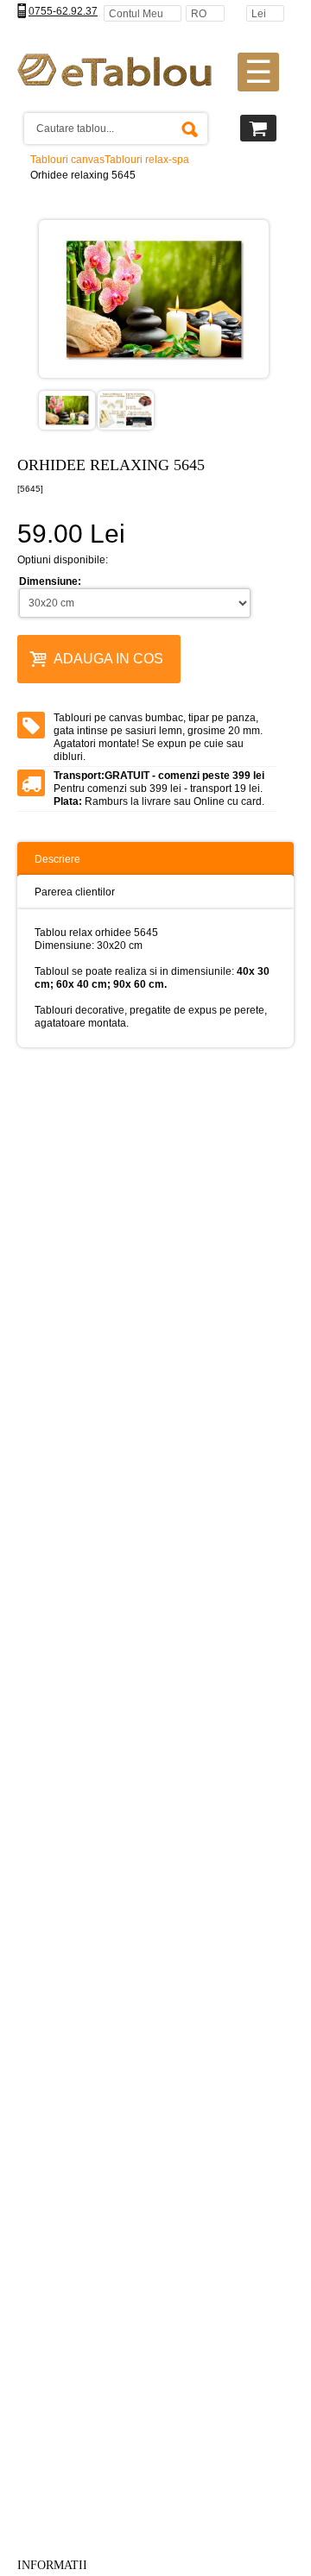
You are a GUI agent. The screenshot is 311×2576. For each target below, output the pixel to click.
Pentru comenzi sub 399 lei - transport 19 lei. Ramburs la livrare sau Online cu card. (159, 789)
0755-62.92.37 (63, 11)
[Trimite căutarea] (189, 129)
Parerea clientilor (75, 892)
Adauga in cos (108, 659)
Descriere (57, 859)
